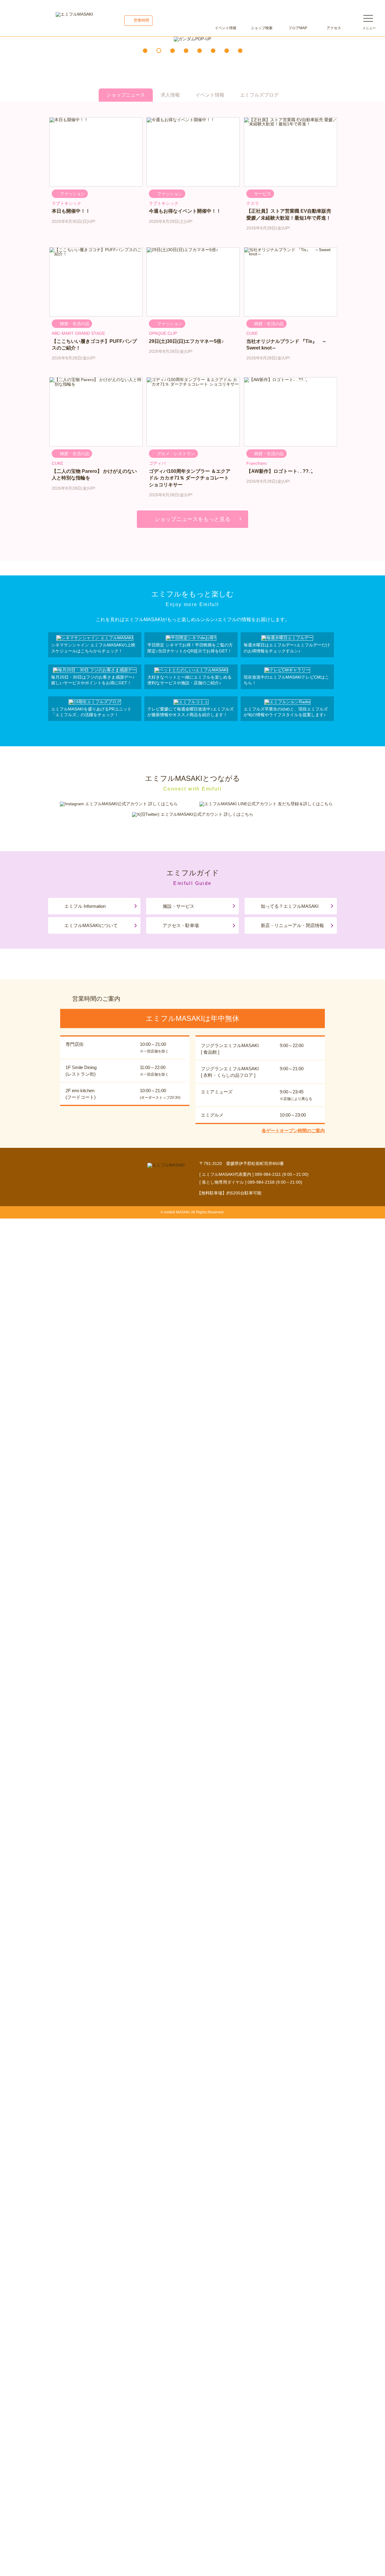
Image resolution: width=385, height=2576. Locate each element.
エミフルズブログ (259, 95)
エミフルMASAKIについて (91, 925)
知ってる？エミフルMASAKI (290, 906)
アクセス (334, 28)
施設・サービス (179, 906)
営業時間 (141, 20)
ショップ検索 (262, 28)
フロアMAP (298, 28)
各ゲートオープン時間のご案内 (293, 1131)
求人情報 (170, 95)
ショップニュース (126, 95)
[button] (145, 51)
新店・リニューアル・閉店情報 (292, 925)
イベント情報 (226, 28)
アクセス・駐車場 (181, 925)
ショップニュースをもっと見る (192, 519)
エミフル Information (85, 906)
